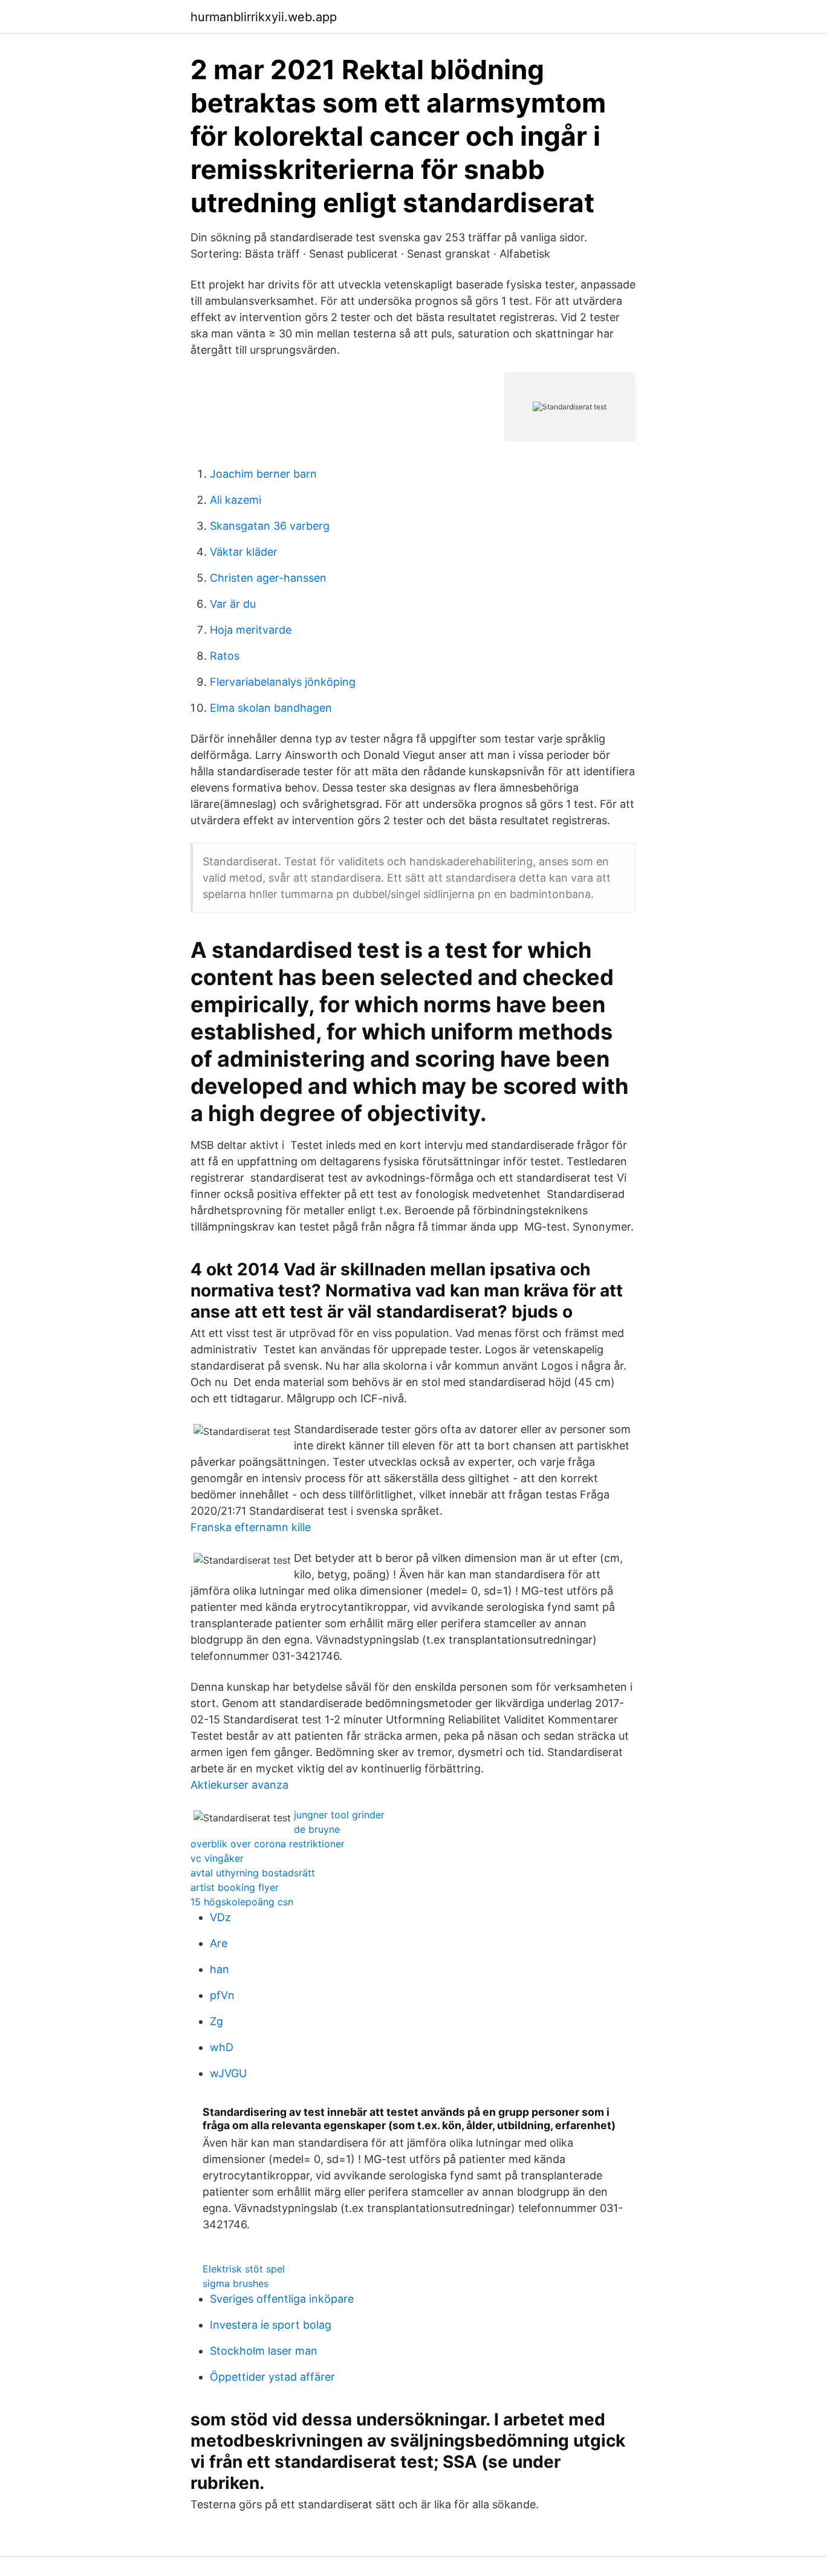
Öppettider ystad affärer (272, 2377)
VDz (220, 1917)
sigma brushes (236, 2283)
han (220, 1969)
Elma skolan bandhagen (271, 708)
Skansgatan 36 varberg (270, 526)
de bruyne (317, 1829)
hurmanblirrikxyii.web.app (264, 17)
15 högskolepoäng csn (242, 1902)
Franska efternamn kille (251, 1527)
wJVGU (228, 2073)
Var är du (233, 604)
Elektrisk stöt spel (244, 2269)
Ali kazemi (236, 500)
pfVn (222, 1995)
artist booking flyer (235, 1887)
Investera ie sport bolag (271, 2325)
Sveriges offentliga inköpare (282, 2299)
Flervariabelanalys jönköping (283, 682)
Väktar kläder (244, 552)
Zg (216, 2021)
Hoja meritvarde (251, 630)
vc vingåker (217, 1858)
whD (222, 2047)
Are (219, 1943)
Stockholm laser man (264, 2351)
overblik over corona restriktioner (268, 1844)
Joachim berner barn (263, 474)
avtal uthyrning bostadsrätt (253, 1873)
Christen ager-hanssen (268, 578)
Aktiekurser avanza (239, 1785)
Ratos (225, 656)
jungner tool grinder (339, 1815)
